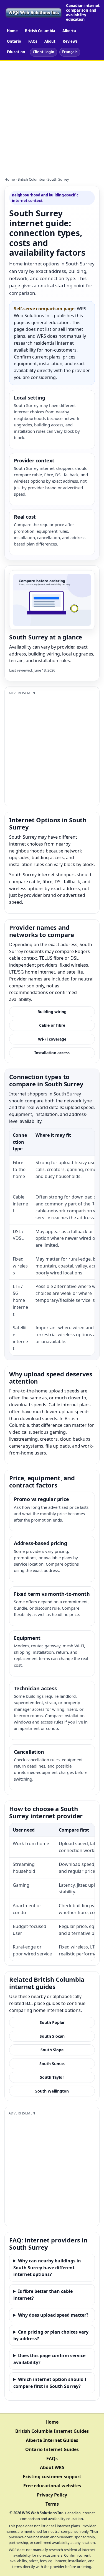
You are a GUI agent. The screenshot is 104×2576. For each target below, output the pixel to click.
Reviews (70, 41)
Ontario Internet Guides (52, 2449)
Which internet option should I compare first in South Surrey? (50, 2383)
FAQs (33, 41)
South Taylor (52, 2077)
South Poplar (52, 2022)
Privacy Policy (52, 2495)
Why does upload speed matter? (53, 2315)
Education (16, 52)
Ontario (14, 41)
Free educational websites (52, 2486)
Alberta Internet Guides (52, 2440)
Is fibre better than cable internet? (43, 2295)
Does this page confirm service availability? (49, 2359)
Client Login (44, 52)
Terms (52, 2504)
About (50, 41)
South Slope (52, 2050)
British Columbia (40, 31)
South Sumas (52, 2064)
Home (12, 31)
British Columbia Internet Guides (52, 2431)
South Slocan (52, 2036)
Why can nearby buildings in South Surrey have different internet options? (47, 2268)
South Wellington (52, 2091)
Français (70, 52)
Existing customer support (52, 2477)
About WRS (52, 2467)
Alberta (69, 31)
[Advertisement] (52, 116)
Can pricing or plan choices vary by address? (51, 2335)
